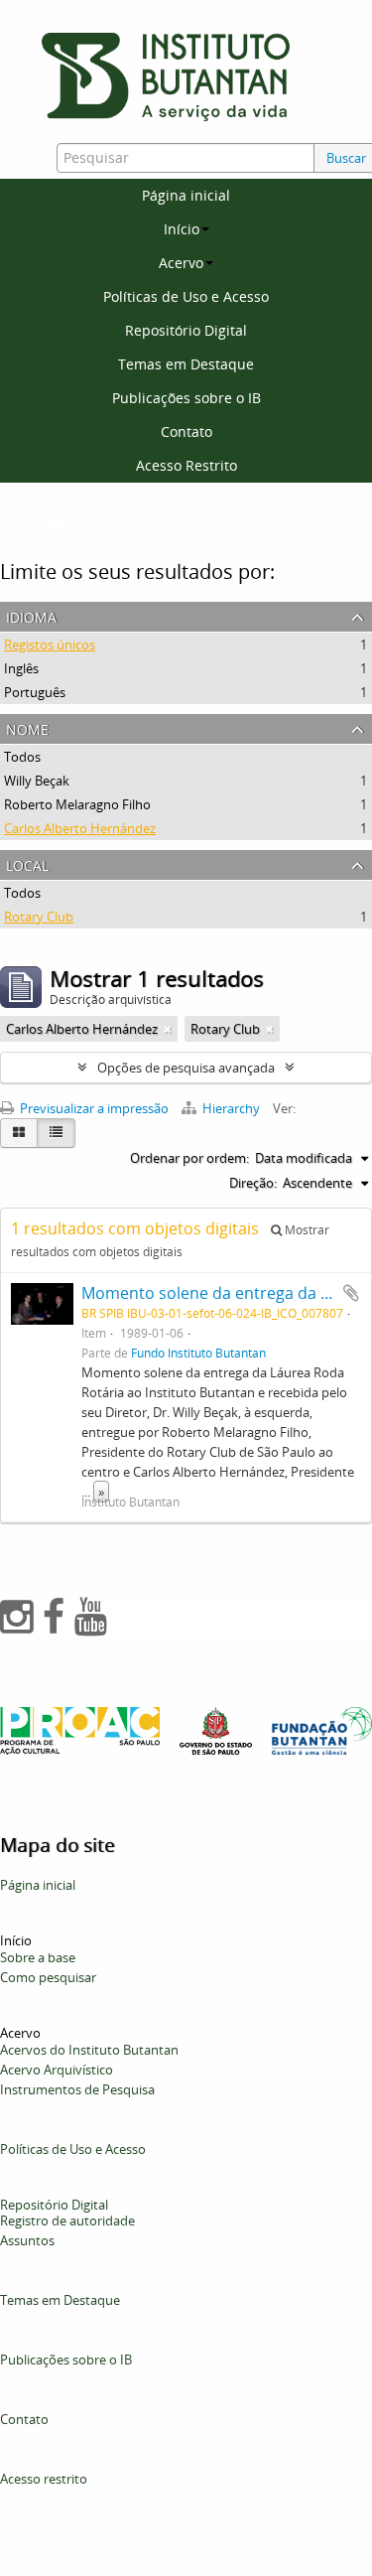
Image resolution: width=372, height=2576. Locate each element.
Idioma (31, 615)
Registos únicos (50, 644)
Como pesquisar (48, 1977)
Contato (186, 431)
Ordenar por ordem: (189, 1158)
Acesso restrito (44, 2479)
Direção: (253, 1183)
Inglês (21, 668)
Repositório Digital (186, 330)
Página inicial (186, 195)
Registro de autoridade (67, 2220)
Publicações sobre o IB (186, 398)
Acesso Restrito (186, 465)
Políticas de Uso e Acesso (186, 296)
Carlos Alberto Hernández (80, 828)
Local (27, 863)
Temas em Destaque (186, 364)
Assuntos (27, 2240)
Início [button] (182, 229)
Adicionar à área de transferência (351, 1293)
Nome (27, 727)
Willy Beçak (37, 781)
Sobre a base (38, 1957)
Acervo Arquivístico (57, 2070)
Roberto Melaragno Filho (77, 804)
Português (35, 692)
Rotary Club (39, 917)
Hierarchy (231, 1108)
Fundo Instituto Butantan (198, 1353)
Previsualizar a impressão (93, 1108)
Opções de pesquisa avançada (186, 1068)
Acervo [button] (181, 263)
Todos (22, 757)
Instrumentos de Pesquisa (77, 2089)
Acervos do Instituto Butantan (89, 2050)
